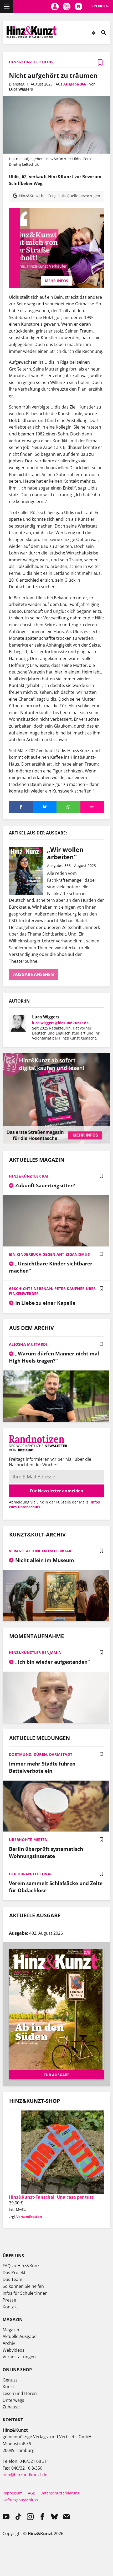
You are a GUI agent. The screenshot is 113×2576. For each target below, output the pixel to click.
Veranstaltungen (19, 2357)
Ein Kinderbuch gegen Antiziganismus (49, 1254)
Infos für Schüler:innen (25, 2293)
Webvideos (14, 2350)
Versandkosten (29, 2217)
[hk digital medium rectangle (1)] (56, 1142)
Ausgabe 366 (75, 84)
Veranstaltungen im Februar (40, 1551)
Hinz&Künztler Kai (29, 1176)
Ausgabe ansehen (34, 974)
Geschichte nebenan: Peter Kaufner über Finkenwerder (52, 1291)
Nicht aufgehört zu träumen (53, 75)
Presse (9, 2300)
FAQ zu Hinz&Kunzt (22, 2266)
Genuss (10, 2380)
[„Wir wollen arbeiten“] (28, 871)
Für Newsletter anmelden (56, 1491)
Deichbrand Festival (31, 1874)
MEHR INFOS (56, 281)
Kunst (8, 2387)
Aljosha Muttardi (28, 1344)
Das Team (12, 2279)
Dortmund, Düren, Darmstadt (41, 1754)
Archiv (9, 2343)
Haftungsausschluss (20, 2500)
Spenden (100, 6)
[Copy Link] (92, 807)
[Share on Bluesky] (45, 807)
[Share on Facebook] (21, 807)
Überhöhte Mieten (28, 1840)
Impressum (13, 2493)
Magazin (11, 2330)
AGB (32, 2493)
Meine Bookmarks (78, 7)
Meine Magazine (67, 7)
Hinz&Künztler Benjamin (35, 1652)
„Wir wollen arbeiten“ (65, 853)
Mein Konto (55, 7)
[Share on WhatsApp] (68, 807)
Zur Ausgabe (56, 2075)
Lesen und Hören (20, 2393)
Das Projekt (14, 2273)
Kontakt (10, 2307)
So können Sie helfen (23, 2286)
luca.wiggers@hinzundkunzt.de (60, 1023)
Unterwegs (13, 2400)
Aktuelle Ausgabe (20, 2336)
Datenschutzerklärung (60, 2493)
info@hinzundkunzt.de (25, 2475)
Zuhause (11, 2407)
